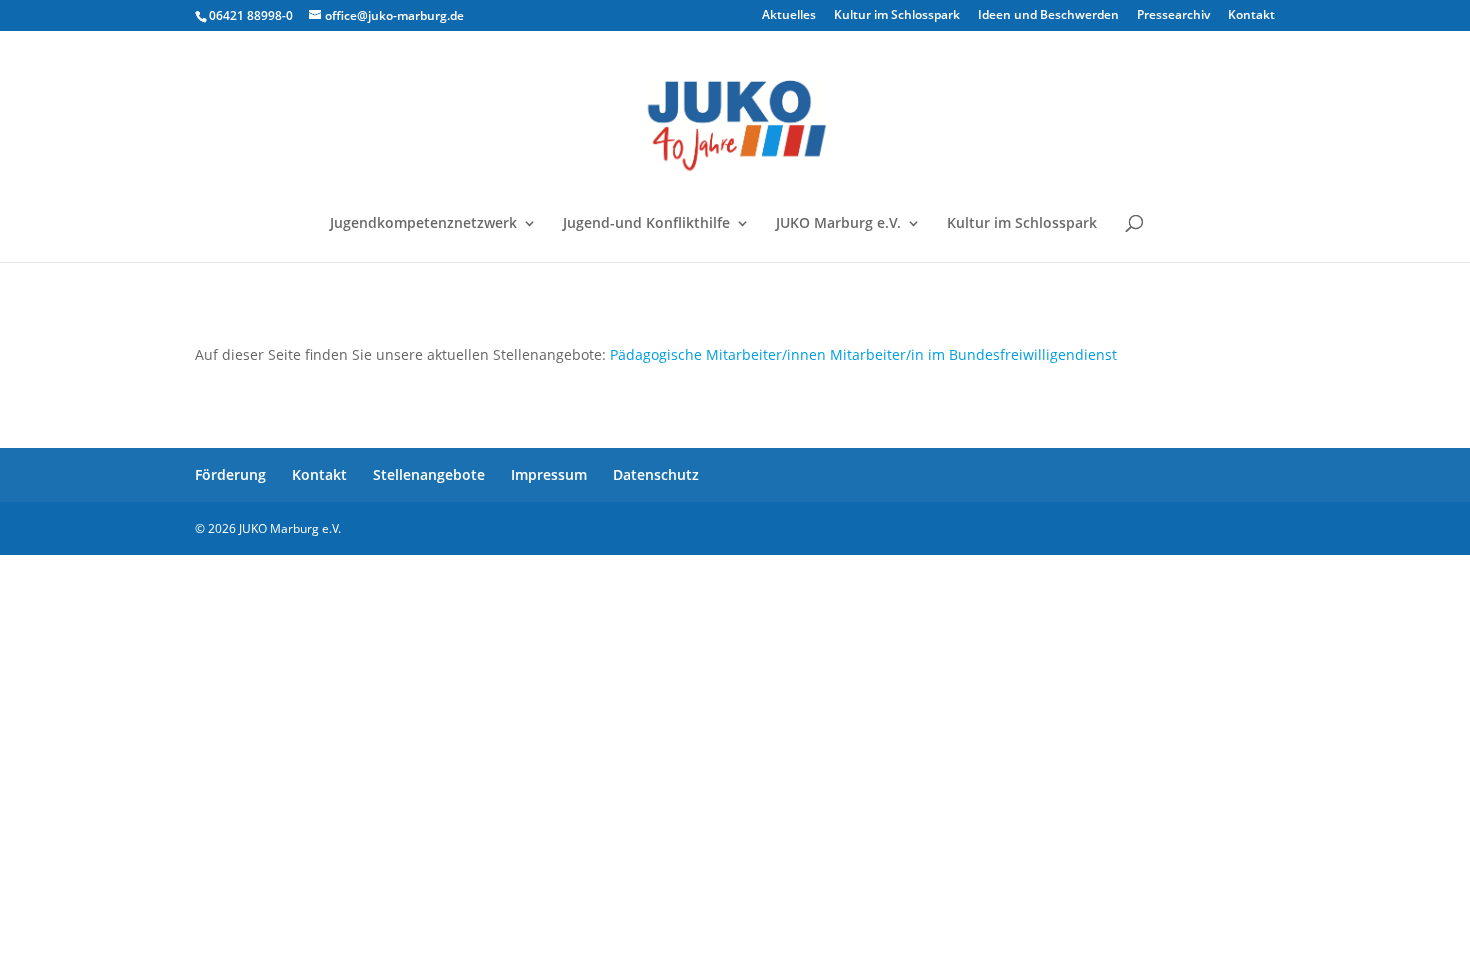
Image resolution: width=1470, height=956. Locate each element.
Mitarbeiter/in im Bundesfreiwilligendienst (973, 354)
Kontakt (1251, 16)
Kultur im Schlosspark (897, 16)
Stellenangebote (429, 474)
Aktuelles (789, 16)
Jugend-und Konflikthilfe (646, 224)
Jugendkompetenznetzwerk (423, 224)
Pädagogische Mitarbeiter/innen (718, 354)
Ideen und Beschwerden (1048, 16)
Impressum (549, 474)
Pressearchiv (1173, 16)
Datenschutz (656, 474)
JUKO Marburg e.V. (838, 224)
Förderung (230, 474)
